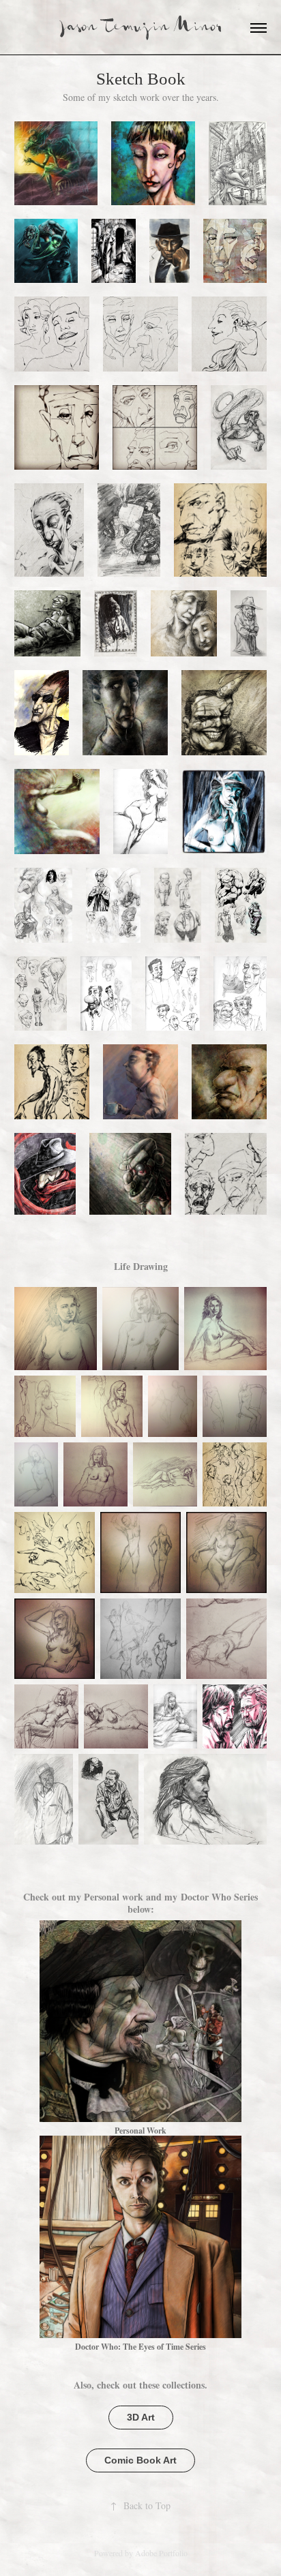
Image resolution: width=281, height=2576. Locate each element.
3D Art (141, 2417)
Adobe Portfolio (161, 2553)
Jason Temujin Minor (141, 28)
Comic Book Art (140, 2460)
